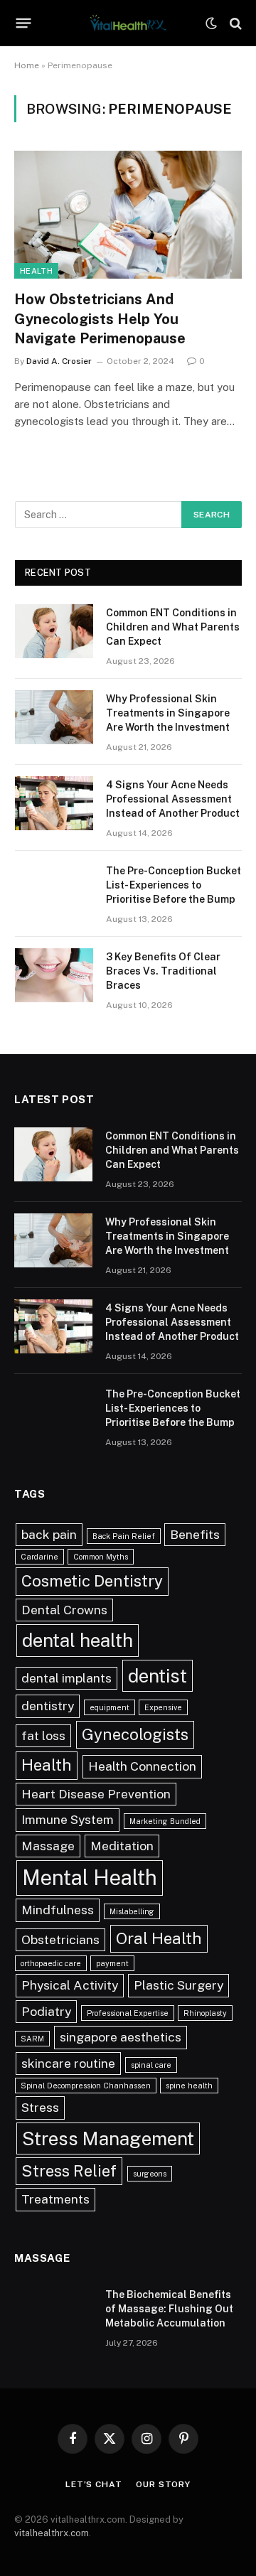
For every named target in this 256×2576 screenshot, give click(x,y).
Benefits (195, 1534)
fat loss (43, 1735)
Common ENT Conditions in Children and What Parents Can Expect (173, 627)
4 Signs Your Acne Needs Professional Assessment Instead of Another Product (173, 799)
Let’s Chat (94, 2484)
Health (36, 271)
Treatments (55, 2199)
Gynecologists (135, 1734)
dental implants (66, 1678)
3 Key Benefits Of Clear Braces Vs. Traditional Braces (163, 971)
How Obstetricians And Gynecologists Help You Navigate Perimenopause (100, 318)
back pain (49, 1534)
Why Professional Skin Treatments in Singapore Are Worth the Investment (168, 713)
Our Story (163, 2484)
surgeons (150, 2174)
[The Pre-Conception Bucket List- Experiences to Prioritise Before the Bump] (54, 889)
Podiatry (46, 2011)
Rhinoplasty (205, 2013)
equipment (110, 1707)
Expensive (163, 1707)
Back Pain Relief (124, 1536)
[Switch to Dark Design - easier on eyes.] (211, 23)
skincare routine (68, 2063)
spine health (189, 2086)
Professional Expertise (128, 2013)
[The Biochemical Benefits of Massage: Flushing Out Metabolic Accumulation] (53, 2313)
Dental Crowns (64, 1610)
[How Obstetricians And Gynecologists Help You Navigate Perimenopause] (128, 215)
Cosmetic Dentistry (92, 1581)
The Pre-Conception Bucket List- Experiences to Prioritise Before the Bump (174, 885)
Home (27, 65)
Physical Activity (70, 1985)
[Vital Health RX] (128, 23)
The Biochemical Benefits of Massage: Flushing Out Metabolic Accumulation (169, 2309)
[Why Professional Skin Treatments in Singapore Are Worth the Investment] (54, 717)
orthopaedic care (51, 1963)
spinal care (151, 2065)
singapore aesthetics (121, 2037)
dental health (78, 1640)
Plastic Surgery (178, 1985)
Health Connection (142, 1766)
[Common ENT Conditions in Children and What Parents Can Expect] (54, 631)
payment (112, 1963)
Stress (40, 2107)
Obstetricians (60, 1939)
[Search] (234, 23)
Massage (48, 1846)
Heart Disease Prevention (96, 1794)
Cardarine (39, 1557)
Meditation (122, 1846)
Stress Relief (69, 2171)
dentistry (48, 1706)
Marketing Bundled (165, 1821)
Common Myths (101, 1557)
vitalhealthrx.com (52, 2533)
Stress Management (108, 2138)
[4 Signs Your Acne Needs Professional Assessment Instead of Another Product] (54, 803)
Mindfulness (58, 1910)
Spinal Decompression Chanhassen (86, 2086)
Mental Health (90, 1878)
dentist (158, 1676)
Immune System (68, 1819)
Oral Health (159, 1938)
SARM (32, 2039)
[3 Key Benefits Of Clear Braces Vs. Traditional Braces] (54, 975)
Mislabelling (132, 1911)
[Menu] (24, 23)
